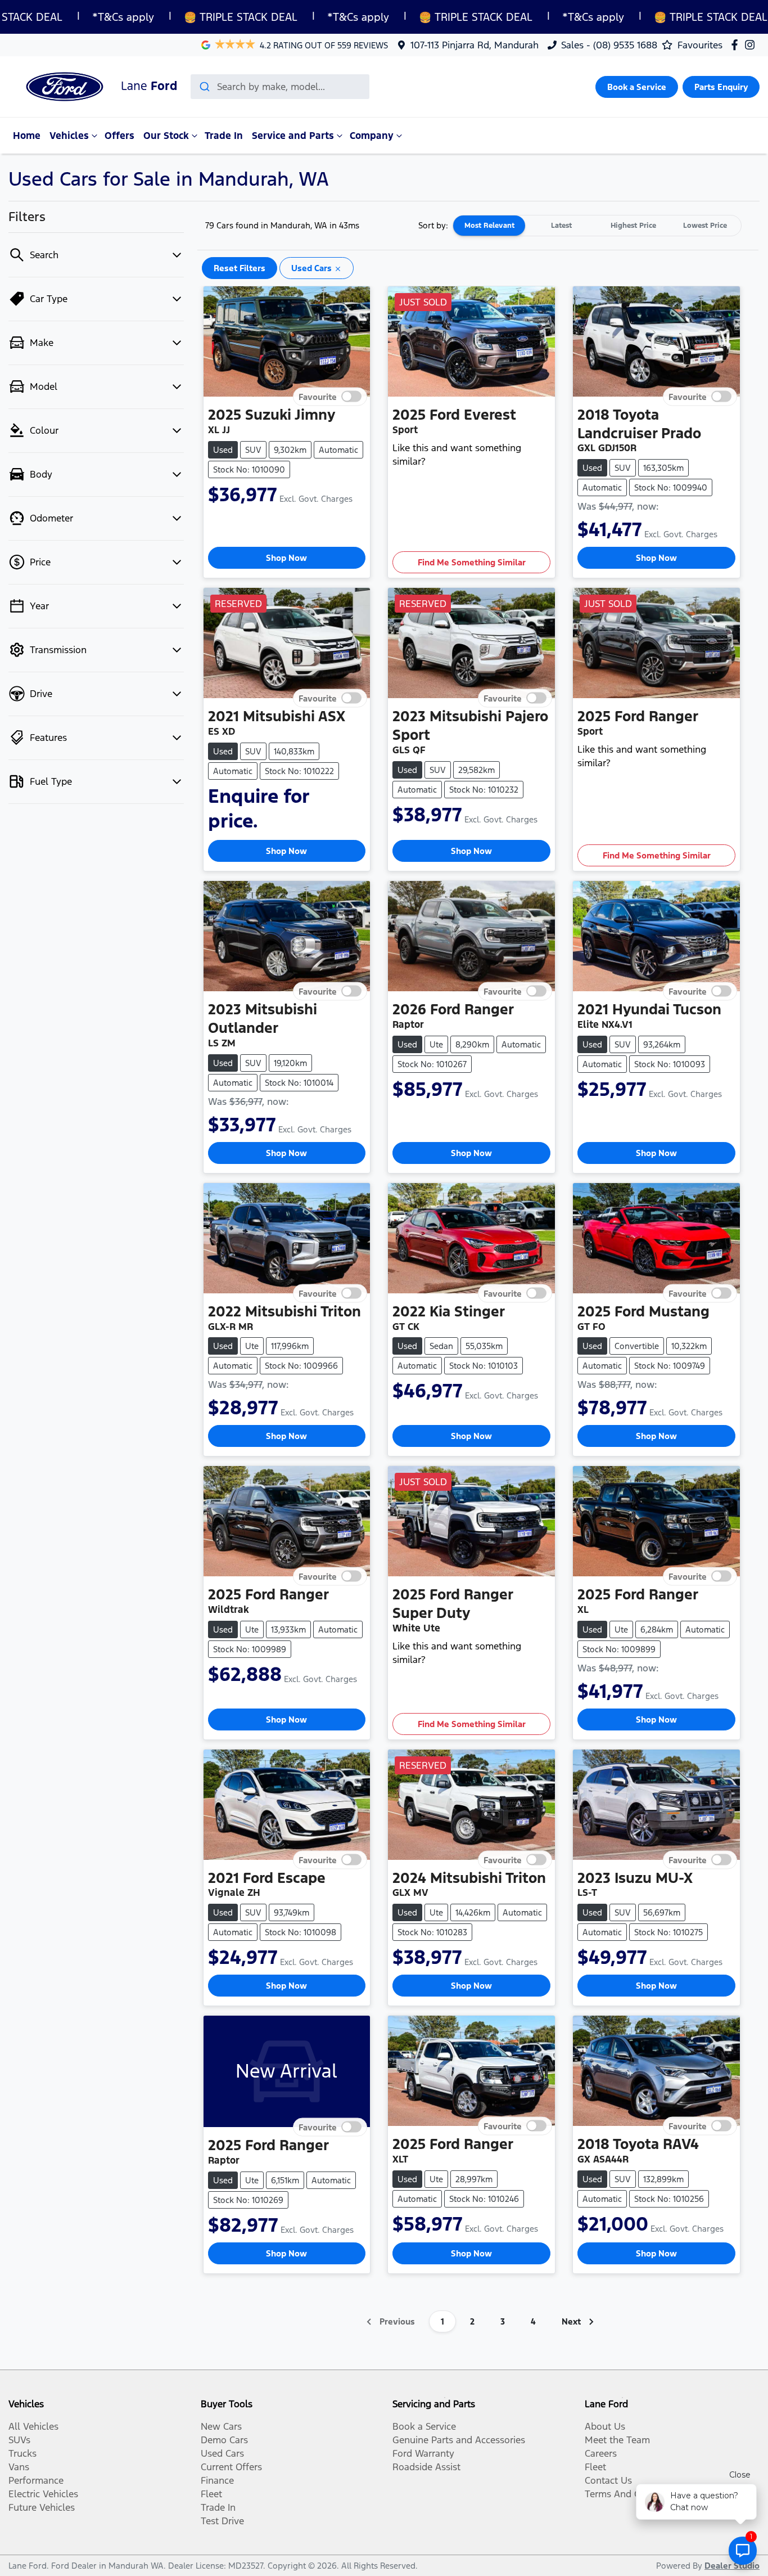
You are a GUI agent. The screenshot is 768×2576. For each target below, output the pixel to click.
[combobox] (280, 87)
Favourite (318, 396)
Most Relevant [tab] (489, 226)
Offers (119, 136)
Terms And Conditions (633, 2494)
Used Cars (222, 2453)
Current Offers (231, 2467)
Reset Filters (240, 268)
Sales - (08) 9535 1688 (609, 45)
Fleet (211, 2494)
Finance (217, 2480)
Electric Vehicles (43, 2494)
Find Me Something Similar (472, 562)
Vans (19, 2467)
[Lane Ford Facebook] (737, 45)
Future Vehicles (42, 2507)
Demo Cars (224, 2440)
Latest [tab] (561, 226)
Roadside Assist (426, 2467)
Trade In (224, 136)
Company (372, 136)
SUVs (19, 2440)
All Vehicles (33, 2426)
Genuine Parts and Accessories (459, 2440)
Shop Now (286, 558)
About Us (605, 2426)
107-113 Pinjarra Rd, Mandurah (475, 45)
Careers (601, 2453)
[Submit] (204, 87)
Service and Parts (293, 136)
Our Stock (166, 136)
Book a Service (637, 87)
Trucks (22, 2453)
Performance (36, 2480)
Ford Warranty (423, 2453)
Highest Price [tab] (633, 226)
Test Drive (222, 2521)
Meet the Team (617, 2440)
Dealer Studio (732, 2566)
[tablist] (597, 226)
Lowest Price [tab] (705, 226)
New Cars (221, 2426)
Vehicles (69, 136)
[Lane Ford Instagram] (752, 45)
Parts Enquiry (721, 87)
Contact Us (608, 2480)
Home (27, 136)
